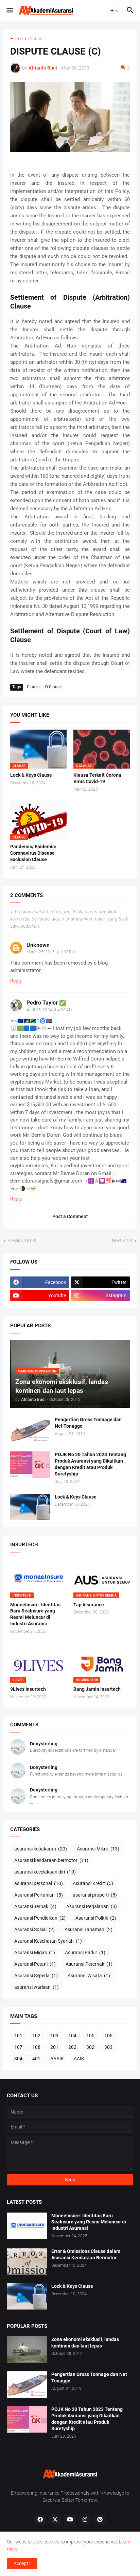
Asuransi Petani (35, 1964)
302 (90, 2047)
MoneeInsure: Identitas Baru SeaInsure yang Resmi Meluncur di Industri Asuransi (35, 1614)
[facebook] (40, 2520)
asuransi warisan (37, 1987)
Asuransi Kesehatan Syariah (48, 1941)
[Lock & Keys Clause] (30, 1507)
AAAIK (57, 2059)
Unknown (38, 945)
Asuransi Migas (35, 1953)
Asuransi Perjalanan (92, 1906)
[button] (9, 11)
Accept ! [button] (22, 2563)
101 (18, 2036)
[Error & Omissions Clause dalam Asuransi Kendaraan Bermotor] (27, 2261)
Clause (35, 39)
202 (72, 2047)
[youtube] (70, 2520)
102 (36, 2036)
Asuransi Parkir (85, 1953)
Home (16, 39)
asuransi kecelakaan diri (45, 1872)
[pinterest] (100, 2520)
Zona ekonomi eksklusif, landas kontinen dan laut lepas (85, 2343)
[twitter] (55, 2520)
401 (36, 2059)
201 (54, 2047)
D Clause (53, 687)
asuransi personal (39, 1883)
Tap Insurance (89, 1605)
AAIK (79, 2059)
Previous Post (22, 1241)
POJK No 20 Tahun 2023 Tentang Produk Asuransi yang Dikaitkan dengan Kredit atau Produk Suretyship (90, 1464)
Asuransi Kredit (93, 1883)
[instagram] (85, 2520)
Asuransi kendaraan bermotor (51, 1860)
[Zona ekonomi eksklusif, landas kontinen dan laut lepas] (27, 2350)
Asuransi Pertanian (39, 1895)
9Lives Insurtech (28, 1689)
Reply (16, 981)
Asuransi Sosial (34, 1929)
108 (36, 2047)
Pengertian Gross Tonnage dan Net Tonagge (88, 1423)
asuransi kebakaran (41, 1849)
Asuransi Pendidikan (40, 1918)
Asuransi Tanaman (89, 1929)
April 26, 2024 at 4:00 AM (49, 1010)
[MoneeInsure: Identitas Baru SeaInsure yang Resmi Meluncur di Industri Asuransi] (27, 2226)
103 (54, 2036)
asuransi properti (95, 1895)
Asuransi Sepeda (36, 1976)
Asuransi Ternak (35, 1906)
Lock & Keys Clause (31, 775)
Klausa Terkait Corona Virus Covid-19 (97, 778)
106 (108, 2036)
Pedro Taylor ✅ (46, 1003)
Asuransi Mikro (98, 1849)
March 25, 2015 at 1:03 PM (51, 952)
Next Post (122, 1241)
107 (18, 2047)
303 (108, 2047)
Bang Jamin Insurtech (97, 1689)
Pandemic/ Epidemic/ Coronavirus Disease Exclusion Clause (33, 853)
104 (72, 2036)
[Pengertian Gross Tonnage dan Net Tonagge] (30, 1430)
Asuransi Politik (96, 1918)
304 (18, 2059)
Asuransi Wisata (89, 1976)
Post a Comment (70, 1216)
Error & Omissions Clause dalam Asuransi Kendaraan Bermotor (86, 2254)
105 (90, 2036)
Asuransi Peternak (89, 1964)
